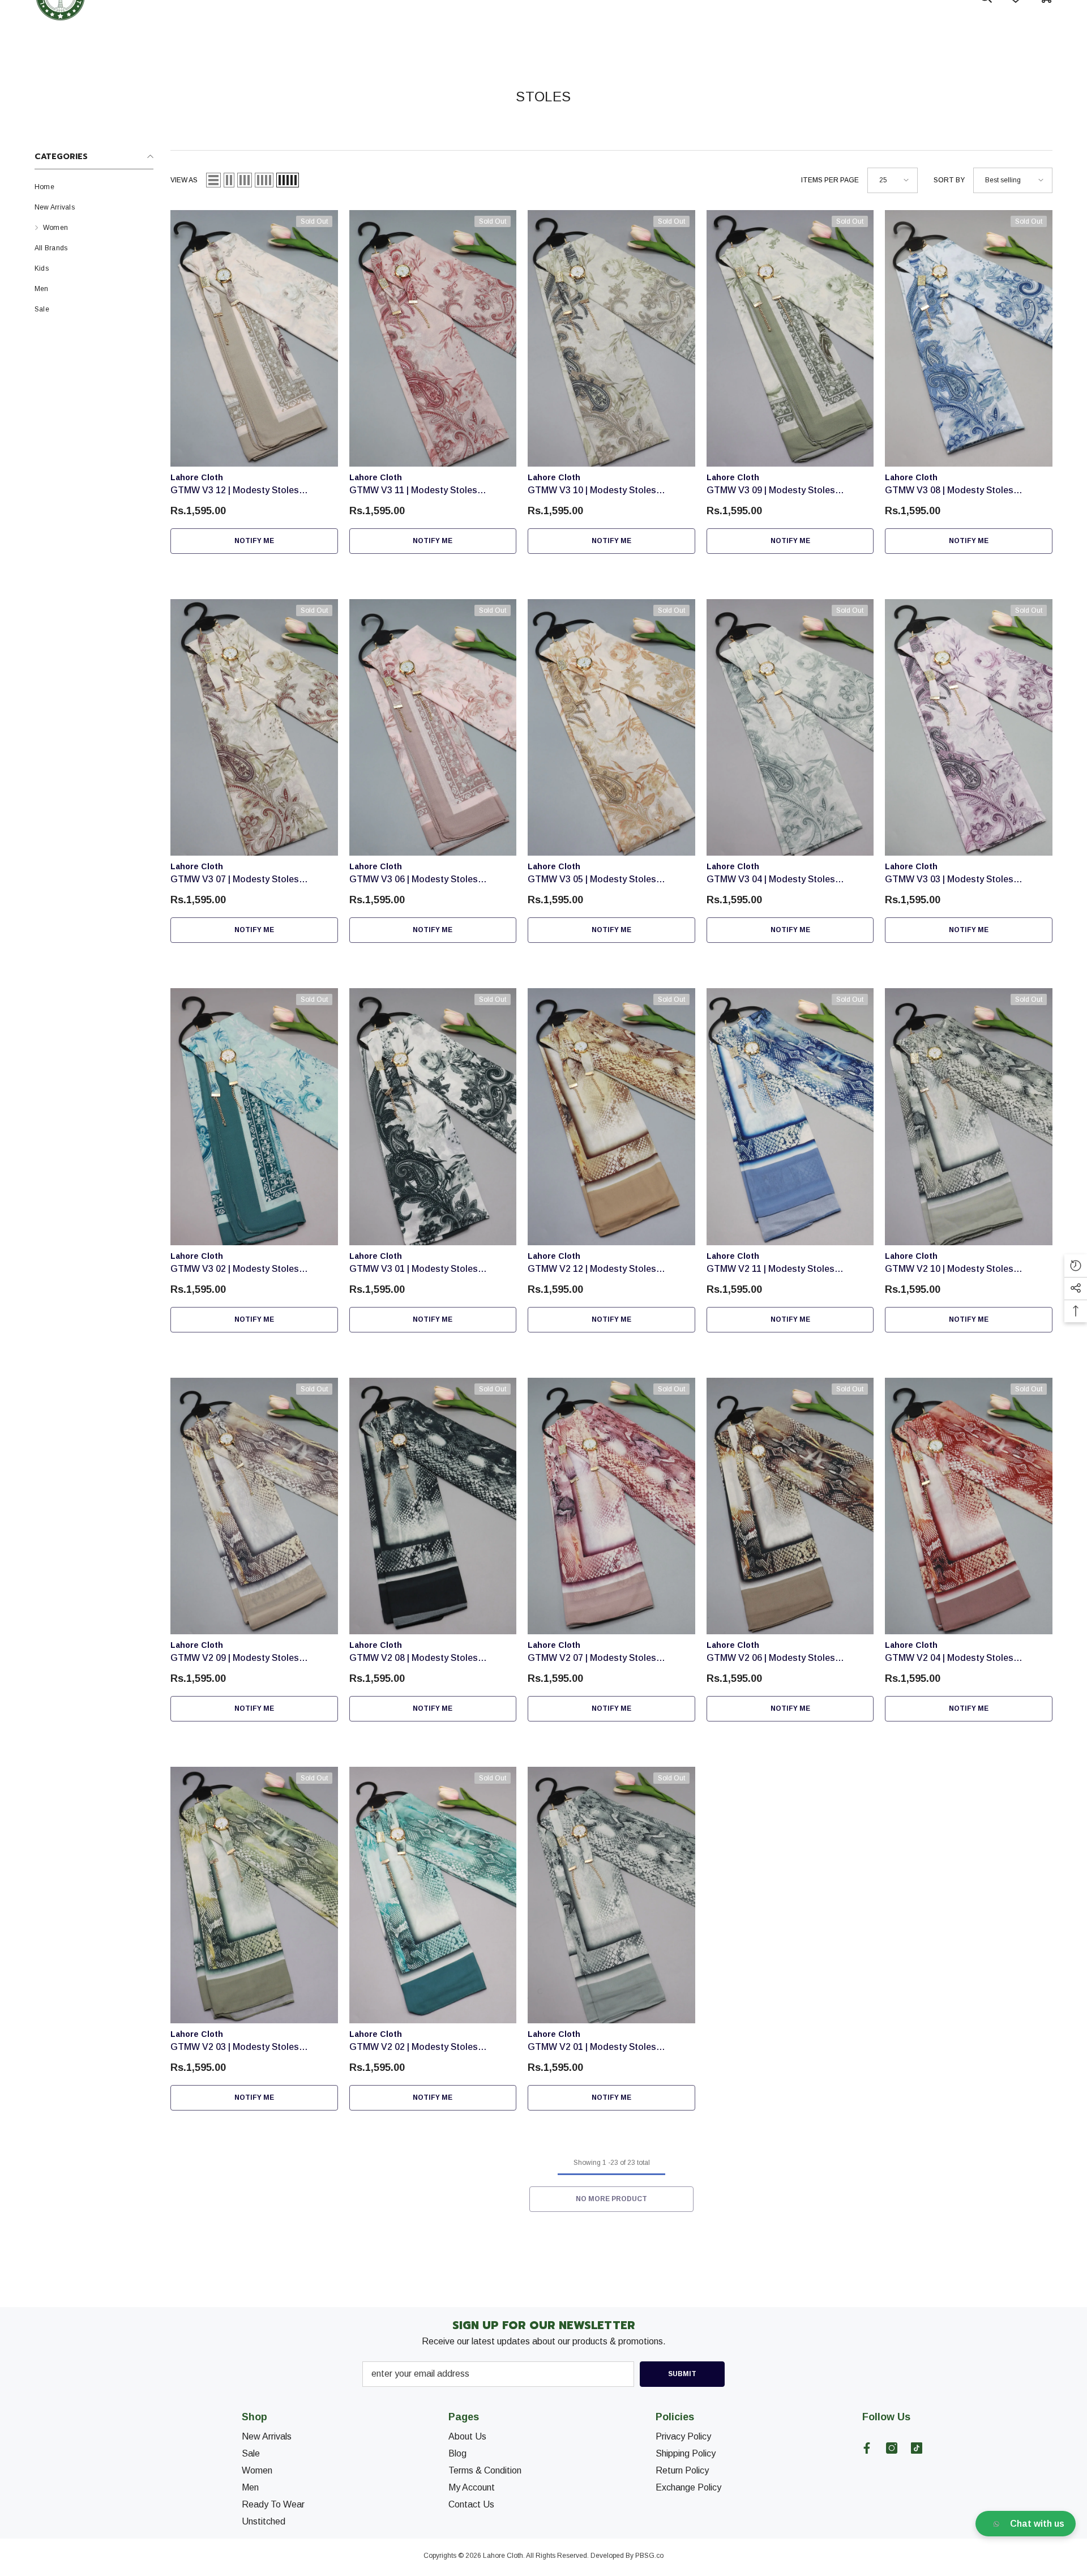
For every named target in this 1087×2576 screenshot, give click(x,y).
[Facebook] (867, 2448)
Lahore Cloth (197, 477)
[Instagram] (892, 2448)
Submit (682, 2374)
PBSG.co (649, 2556)
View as (184, 180)
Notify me (254, 541)
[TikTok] (917, 2448)
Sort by (949, 180)
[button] (213, 180)
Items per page (830, 180)
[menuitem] (94, 187)
